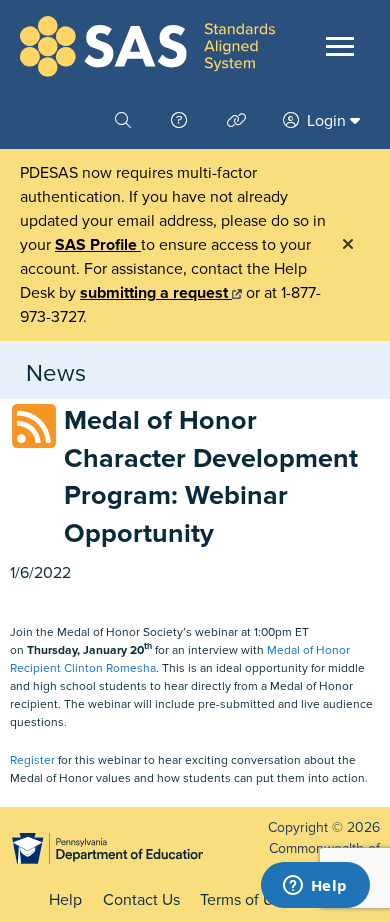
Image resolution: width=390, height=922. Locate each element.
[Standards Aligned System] (147, 46)
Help (65, 900)
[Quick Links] (239, 121)
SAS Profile (98, 245)
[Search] (125, 121)
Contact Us (141, 900)
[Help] (181, 121)
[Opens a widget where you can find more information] (315, 887)
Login (326, 121)
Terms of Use (245, 900)
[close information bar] (348, 245)
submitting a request (156, 293)
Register (32, 760)
